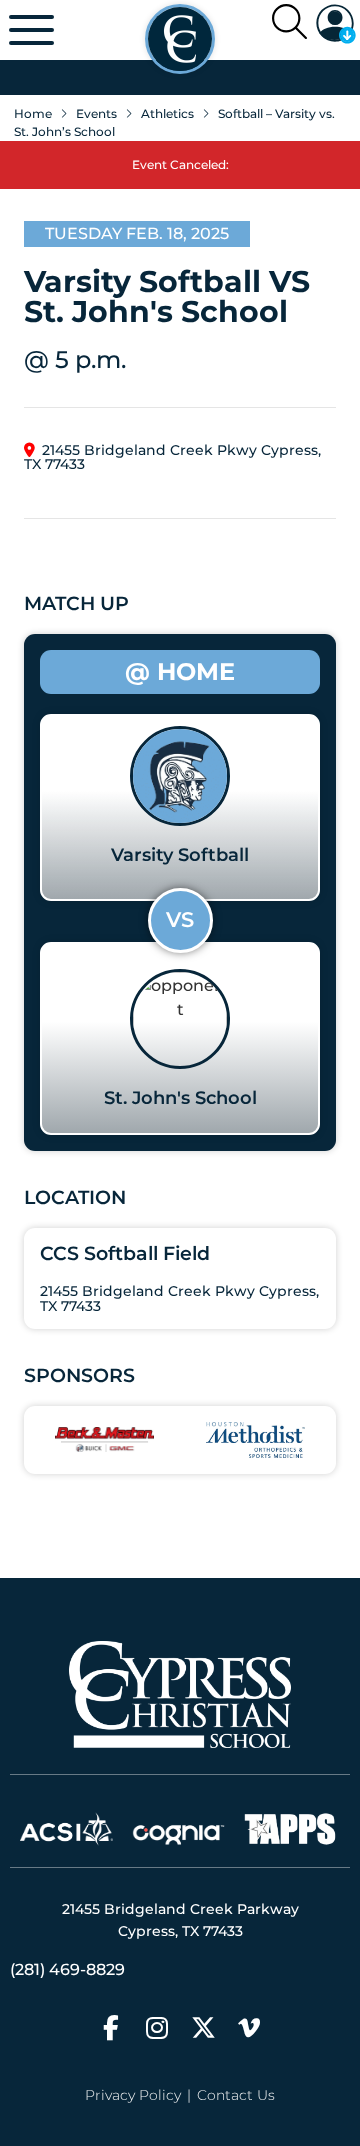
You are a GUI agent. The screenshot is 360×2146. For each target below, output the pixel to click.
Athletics (167, 113)
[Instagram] (157, 2027)
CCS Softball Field (125, 1253)
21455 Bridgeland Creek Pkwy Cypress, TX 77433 (172, 457)
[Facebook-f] (111, 2027)
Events (96, 113)
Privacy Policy (133, 2095)
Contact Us (236, 2095)
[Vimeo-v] (249, 2027)
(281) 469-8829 (67, 1969)
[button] (336, 24)
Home (33, 113)
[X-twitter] (203, 2027)
